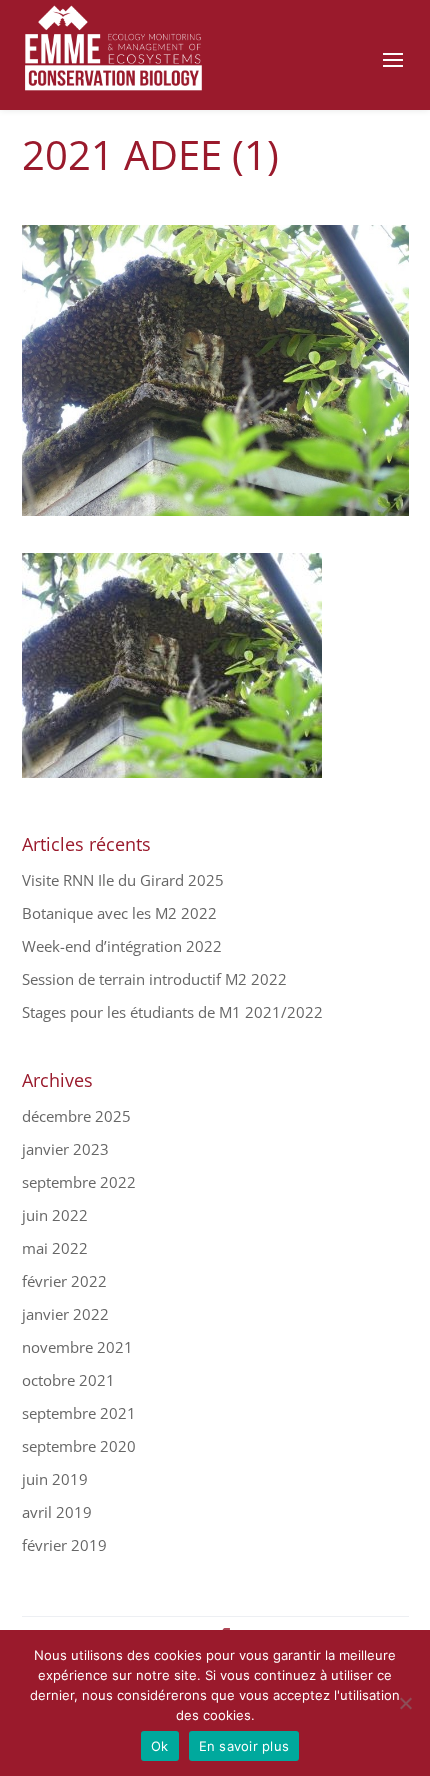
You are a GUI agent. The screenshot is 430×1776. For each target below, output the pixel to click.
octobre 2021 (68, 1380)
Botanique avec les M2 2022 (119, 913)
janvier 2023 (65, 1149)
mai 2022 (55, 1248)
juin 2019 (55, 1479)
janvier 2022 (65, 1314)
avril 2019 (57, 1512)
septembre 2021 (79, 1413)
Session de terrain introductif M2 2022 (154, 979)
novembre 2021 (77, 1347)
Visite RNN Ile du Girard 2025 (123, 880)
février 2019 (64, 1545)
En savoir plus (244, 1746)
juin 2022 (55, 1215)
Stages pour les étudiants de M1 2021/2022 (172, 1012)
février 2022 (64, 1281)
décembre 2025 (76, 1116)
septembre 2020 (79, 1446)
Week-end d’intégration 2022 (122, 946)
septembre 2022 (79, 1182)
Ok (160, 1746)
